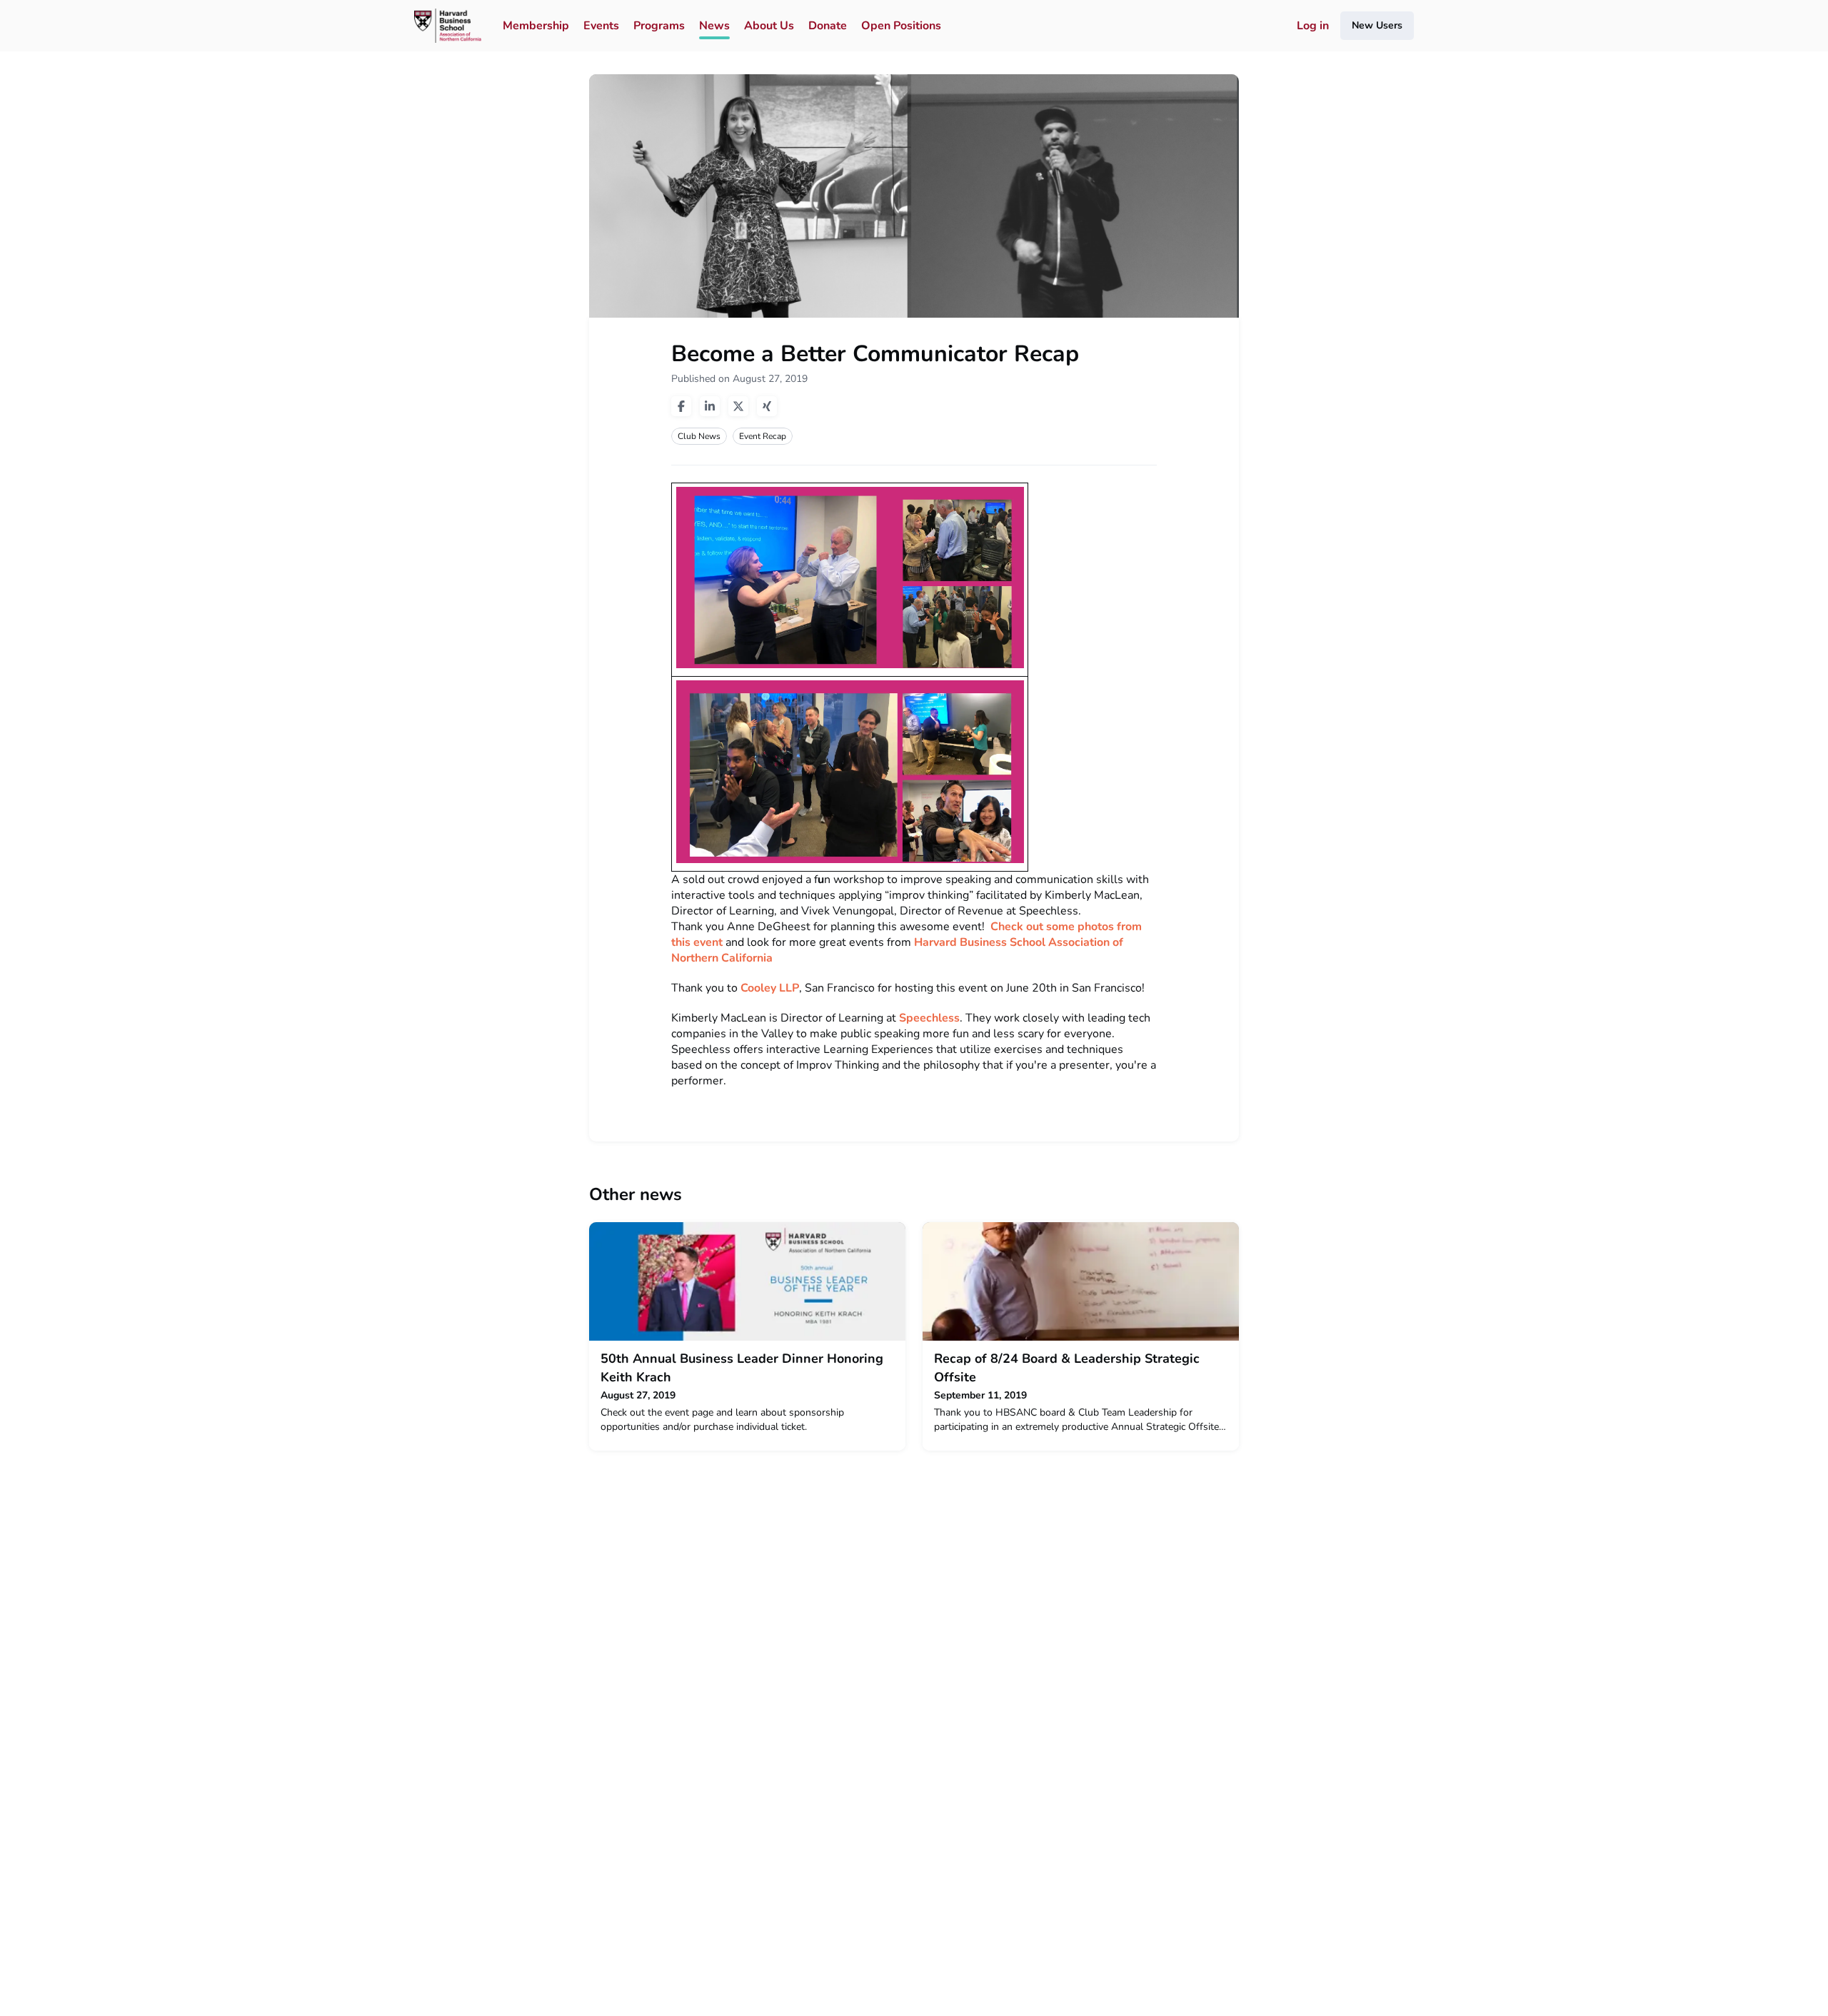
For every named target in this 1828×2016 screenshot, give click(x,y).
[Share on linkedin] (710, 406)
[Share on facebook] (681, 406)
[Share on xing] (767, 406)
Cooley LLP (770, 988)
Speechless (929, 1018)
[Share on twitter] (738, 406)
